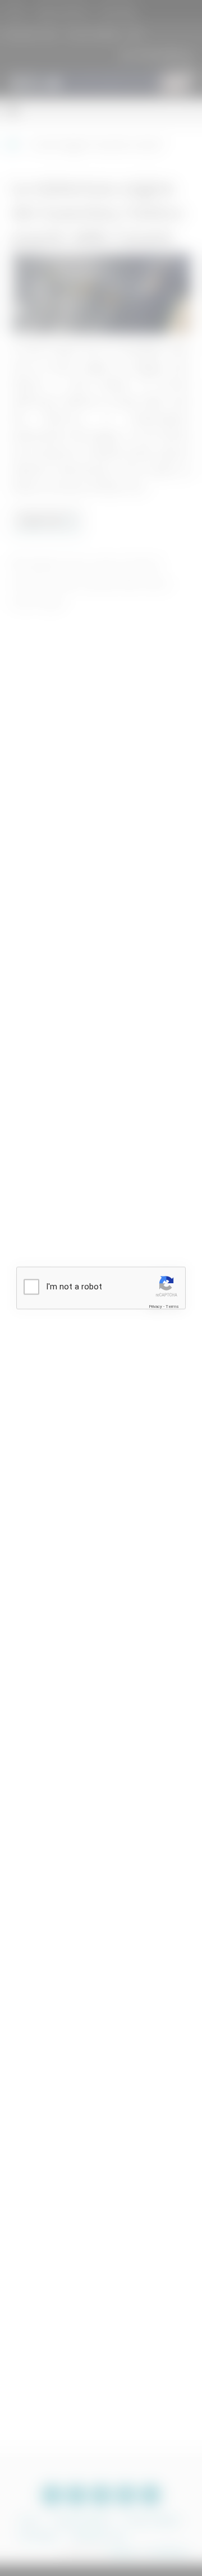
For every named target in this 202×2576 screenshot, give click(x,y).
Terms (172, 1306)
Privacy (155, 1306)
